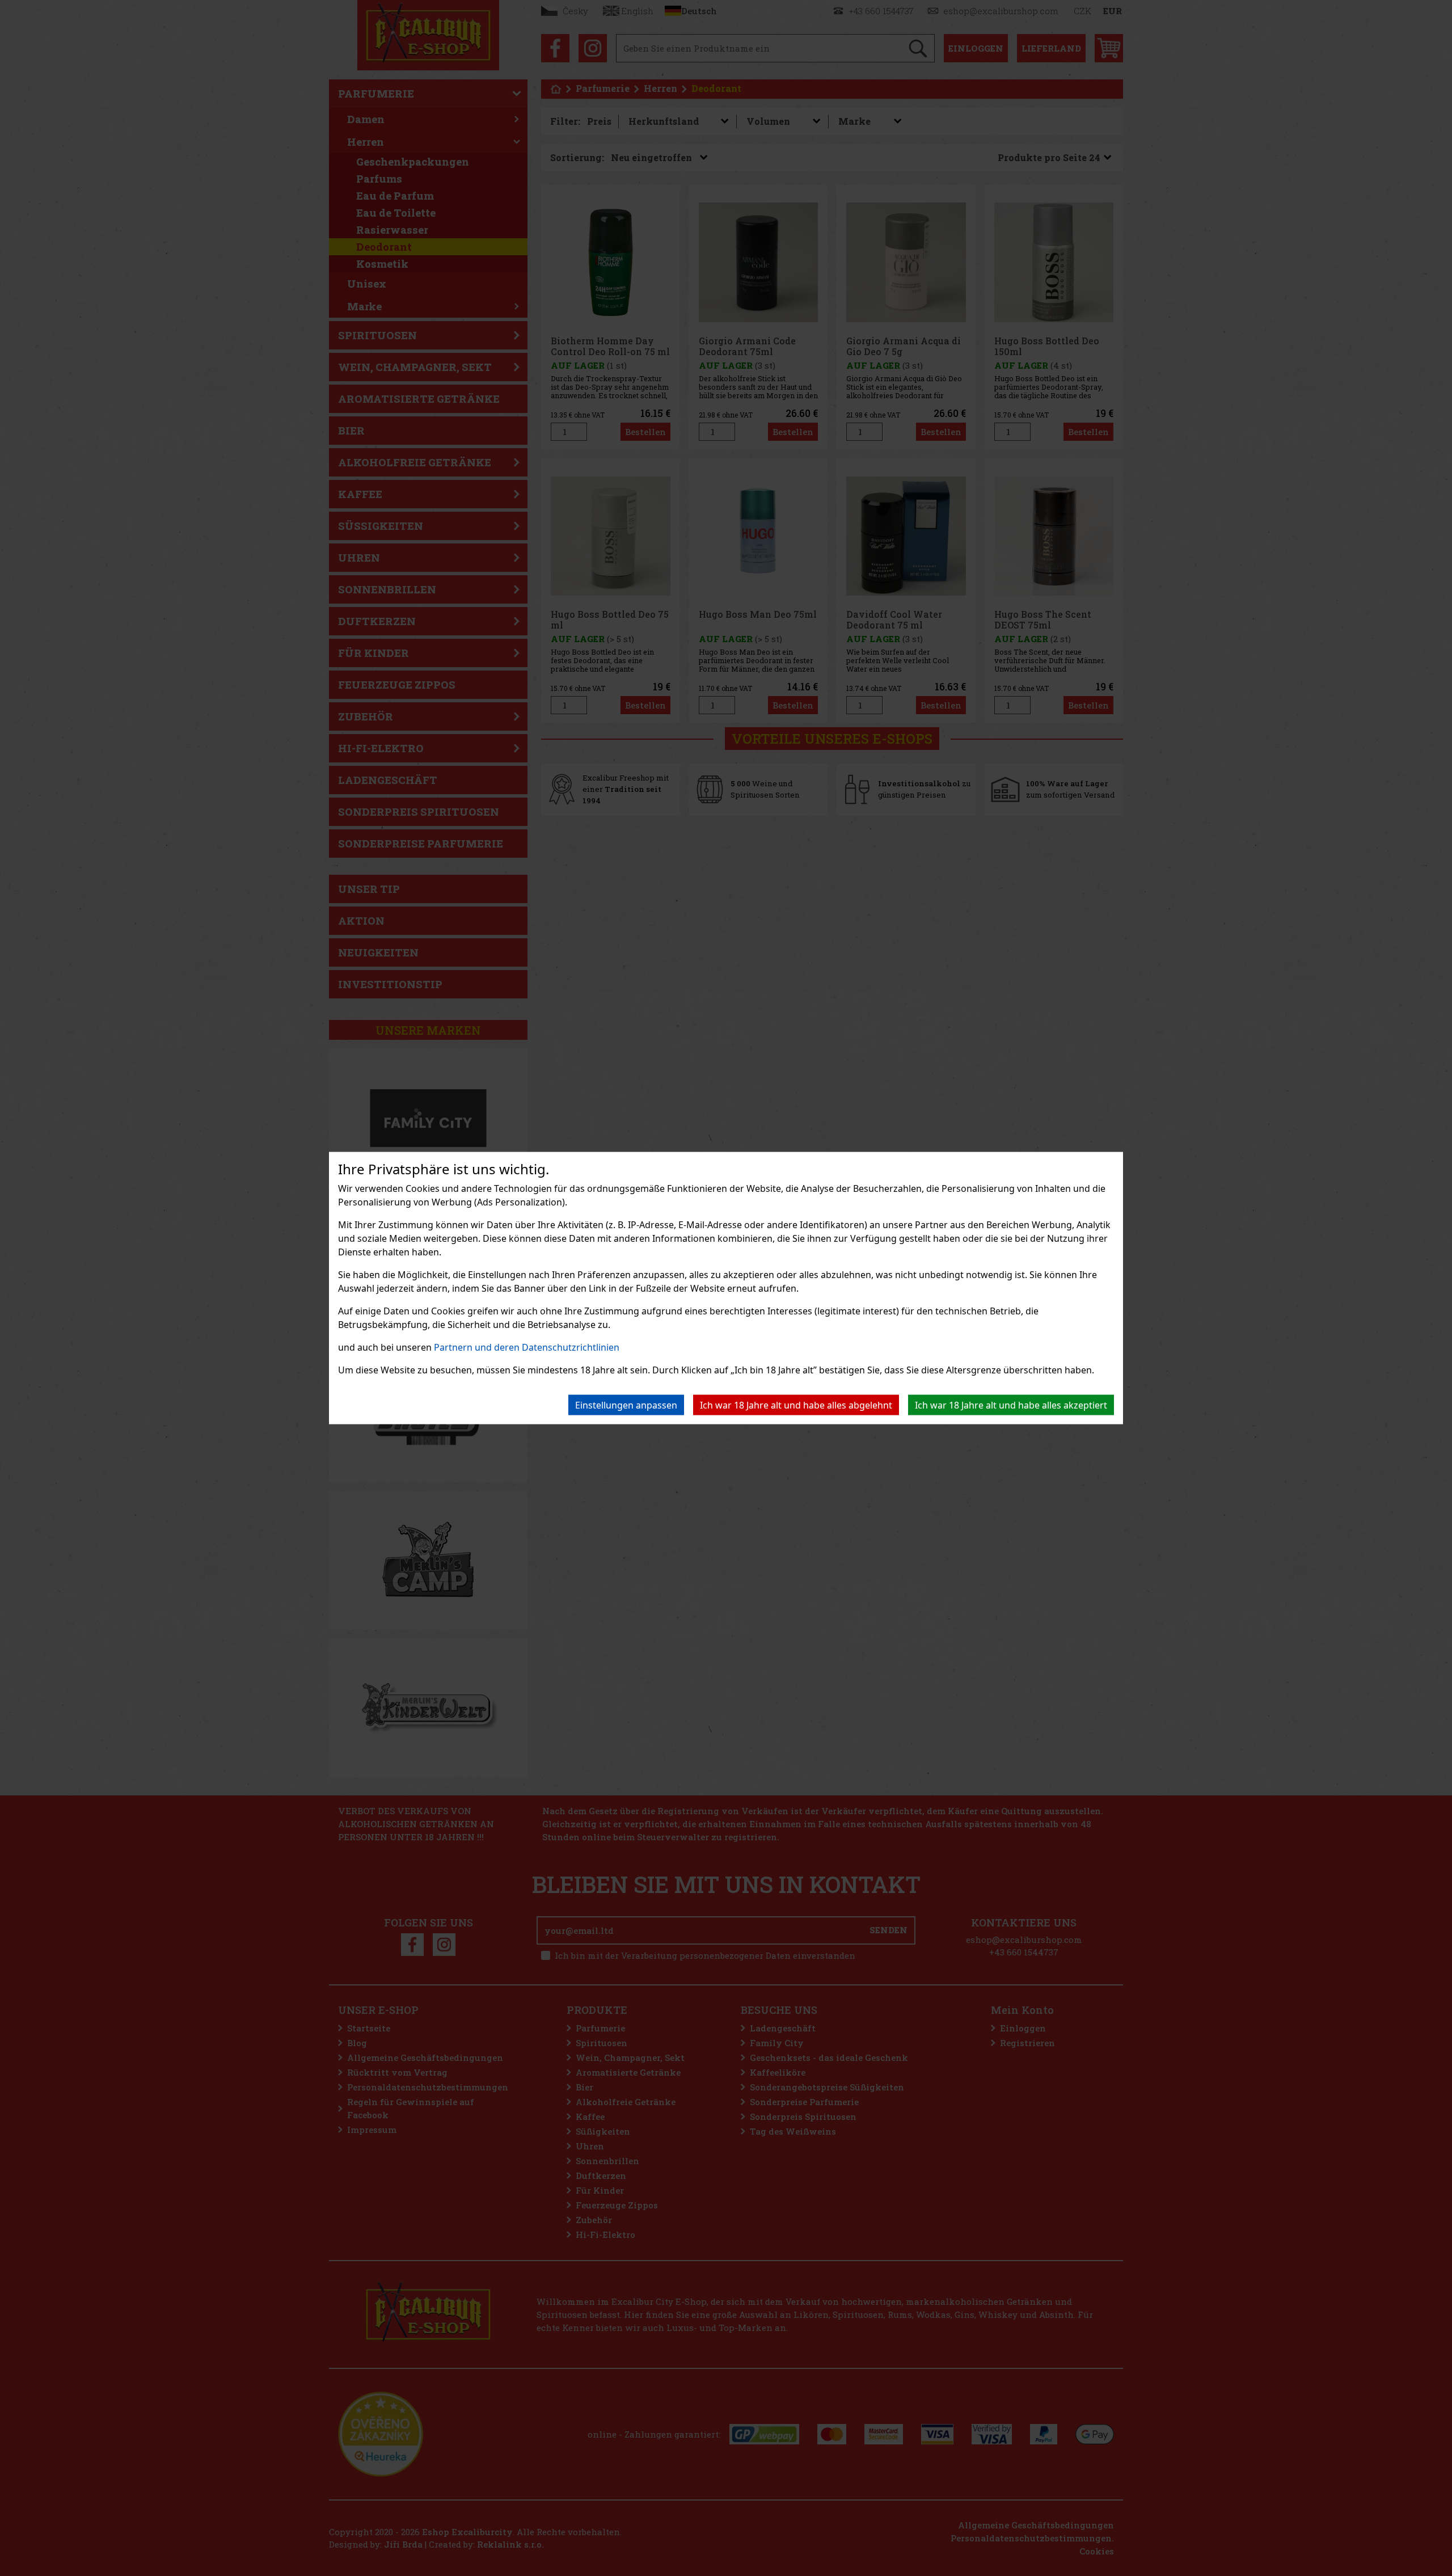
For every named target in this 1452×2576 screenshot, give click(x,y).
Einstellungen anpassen (626, 1405)
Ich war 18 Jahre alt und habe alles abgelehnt (796, 1405)
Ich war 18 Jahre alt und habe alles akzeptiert (1011, 1405)
